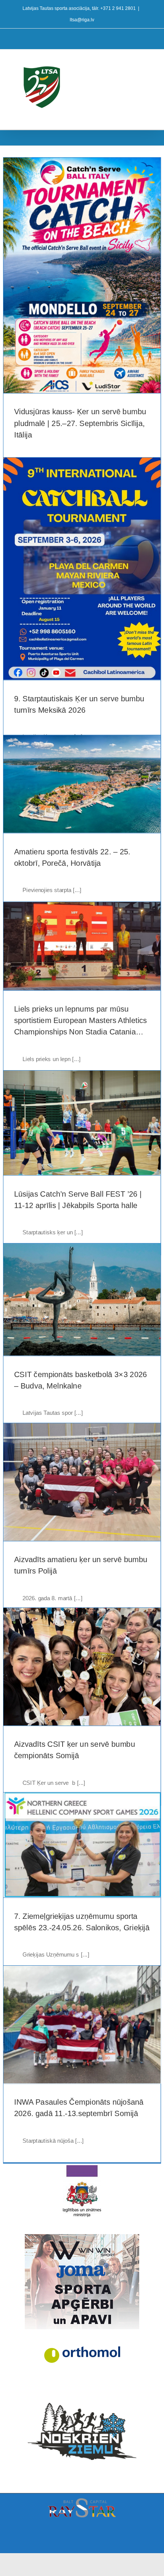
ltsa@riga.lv (82, 20)
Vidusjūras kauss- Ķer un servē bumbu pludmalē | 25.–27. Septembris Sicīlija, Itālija (80, 424)
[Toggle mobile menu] (150, 61)
